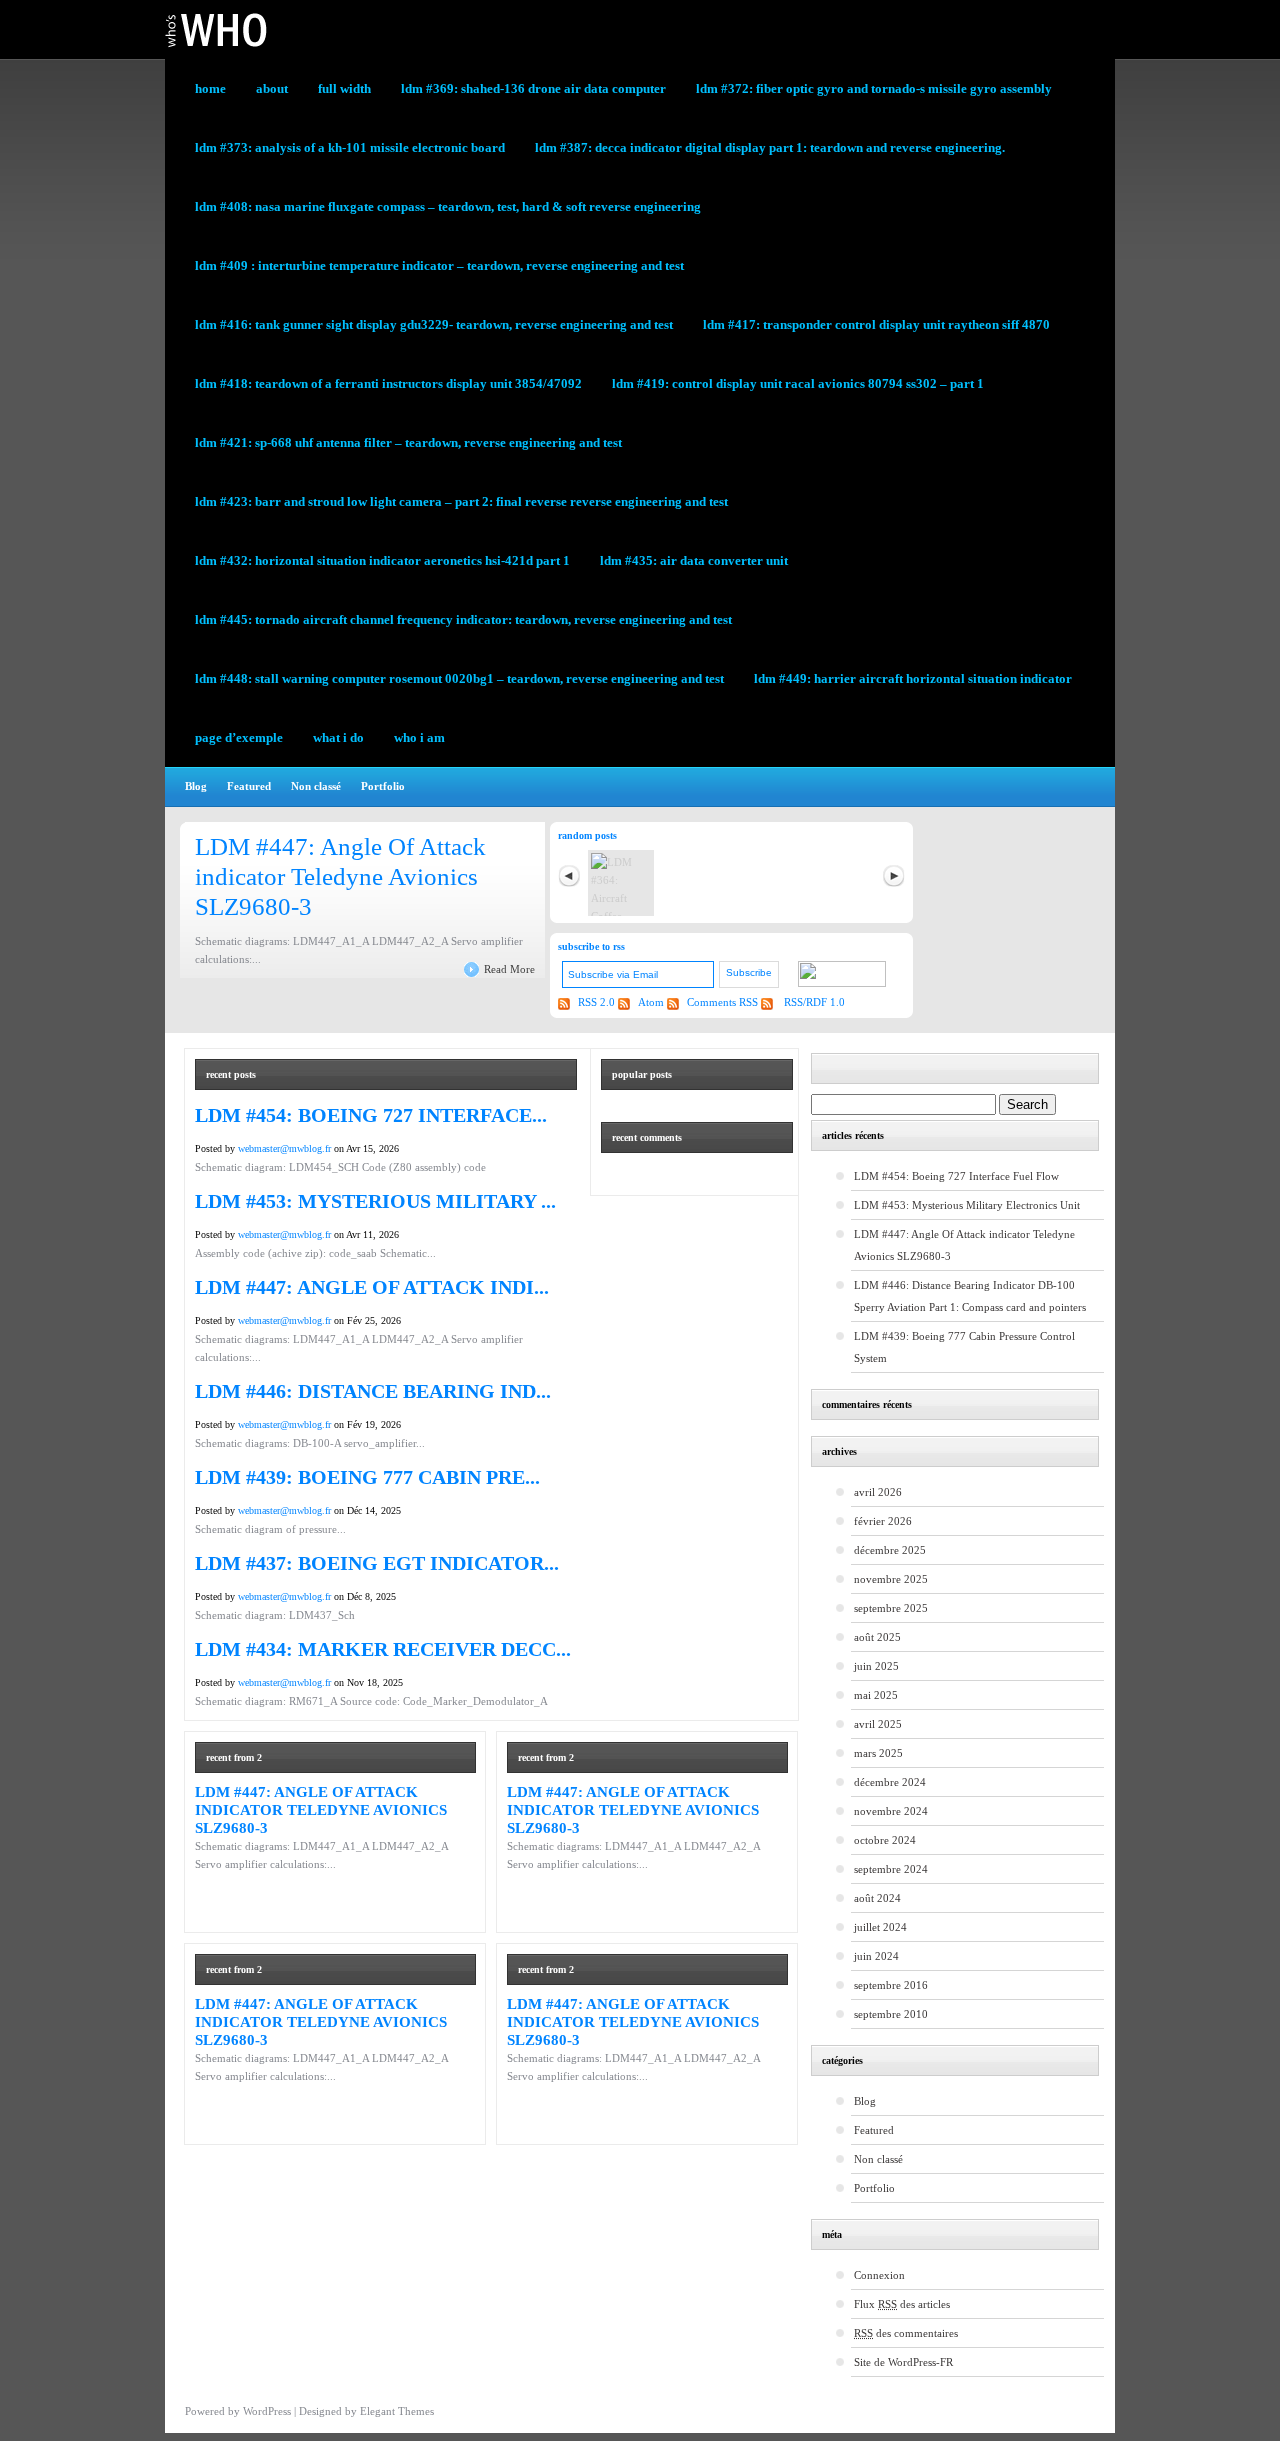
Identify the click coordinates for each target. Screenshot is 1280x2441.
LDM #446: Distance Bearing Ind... (373, 1391)
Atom (652, 1002)
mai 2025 (876, 1695)
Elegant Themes (397, 2411)
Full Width (344, 88)
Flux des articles (902, 2304)
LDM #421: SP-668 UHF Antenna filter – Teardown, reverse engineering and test (408, 442)
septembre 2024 (891, 1869)
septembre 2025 (891, 1608)
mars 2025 (878, 1753)
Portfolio (383, 786)
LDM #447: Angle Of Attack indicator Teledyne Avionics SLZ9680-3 (340, 876)
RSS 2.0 (598, 1002)
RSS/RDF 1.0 (813, 1002)
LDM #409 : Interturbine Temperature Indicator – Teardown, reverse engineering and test (439, 265)
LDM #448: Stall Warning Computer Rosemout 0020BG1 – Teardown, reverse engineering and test (459, 678)
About (272, 88)
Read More (509, 969)
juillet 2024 (880, 1927)
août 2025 (877, 1637)
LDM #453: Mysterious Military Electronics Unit (967, 1205)
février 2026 (883, 1521)
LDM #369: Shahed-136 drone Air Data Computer (533, 88)
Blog (196, 786)
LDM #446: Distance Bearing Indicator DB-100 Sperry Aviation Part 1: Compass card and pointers (970, 1296)
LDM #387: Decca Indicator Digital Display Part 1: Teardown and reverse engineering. (770, 147)
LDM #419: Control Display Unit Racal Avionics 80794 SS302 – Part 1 (798, 383)
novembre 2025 (891, 1579)
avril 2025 (878, 1724)
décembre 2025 (890, 1550)
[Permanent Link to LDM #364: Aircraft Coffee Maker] (621, 883)
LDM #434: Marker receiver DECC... (383, 1649)
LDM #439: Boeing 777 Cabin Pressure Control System (964, 1347)
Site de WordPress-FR (903, 2362)
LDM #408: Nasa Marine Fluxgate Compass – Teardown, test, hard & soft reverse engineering (448, 206)
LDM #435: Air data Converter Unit (694, 560)
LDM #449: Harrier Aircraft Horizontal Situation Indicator (913, 678)
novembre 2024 (891, 1811)
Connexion (879, 2275)
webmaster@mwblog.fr (284, 1148)
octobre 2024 (885, 1840)
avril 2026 (878, 1492)
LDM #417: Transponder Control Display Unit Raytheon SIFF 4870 (876, 324)
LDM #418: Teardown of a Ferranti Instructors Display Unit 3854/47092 (388, 383)
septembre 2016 (891, 1985)
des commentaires (906, 2333)
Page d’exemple (239, 737)
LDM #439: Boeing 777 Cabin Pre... (367, 1477)
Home (210, 88)
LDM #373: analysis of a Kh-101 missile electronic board (350, 147)
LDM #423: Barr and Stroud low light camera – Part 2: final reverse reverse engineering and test (461, 501)
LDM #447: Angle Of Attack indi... (372, 1287)
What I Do (338, 737)
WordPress (267, 2411)
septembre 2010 (891, 2014)
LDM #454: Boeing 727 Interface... (371, 1115)
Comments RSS (722, 1002)
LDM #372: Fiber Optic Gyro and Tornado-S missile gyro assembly (874, 88)
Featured (249, 786)
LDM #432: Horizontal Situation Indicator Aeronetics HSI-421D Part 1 (382, 560)
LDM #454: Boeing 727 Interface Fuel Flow (956, 1176)
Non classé (316, 786)
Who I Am (419, 737)
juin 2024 (876, 1956)
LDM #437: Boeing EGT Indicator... (377, 1563)
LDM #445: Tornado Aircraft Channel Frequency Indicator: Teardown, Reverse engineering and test (463, 619)
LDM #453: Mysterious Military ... (375, 1201)
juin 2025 (876, 1666)
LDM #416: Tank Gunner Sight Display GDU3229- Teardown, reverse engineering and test (434, 324)
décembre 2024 (890, 1782)
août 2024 (877, 1898)
